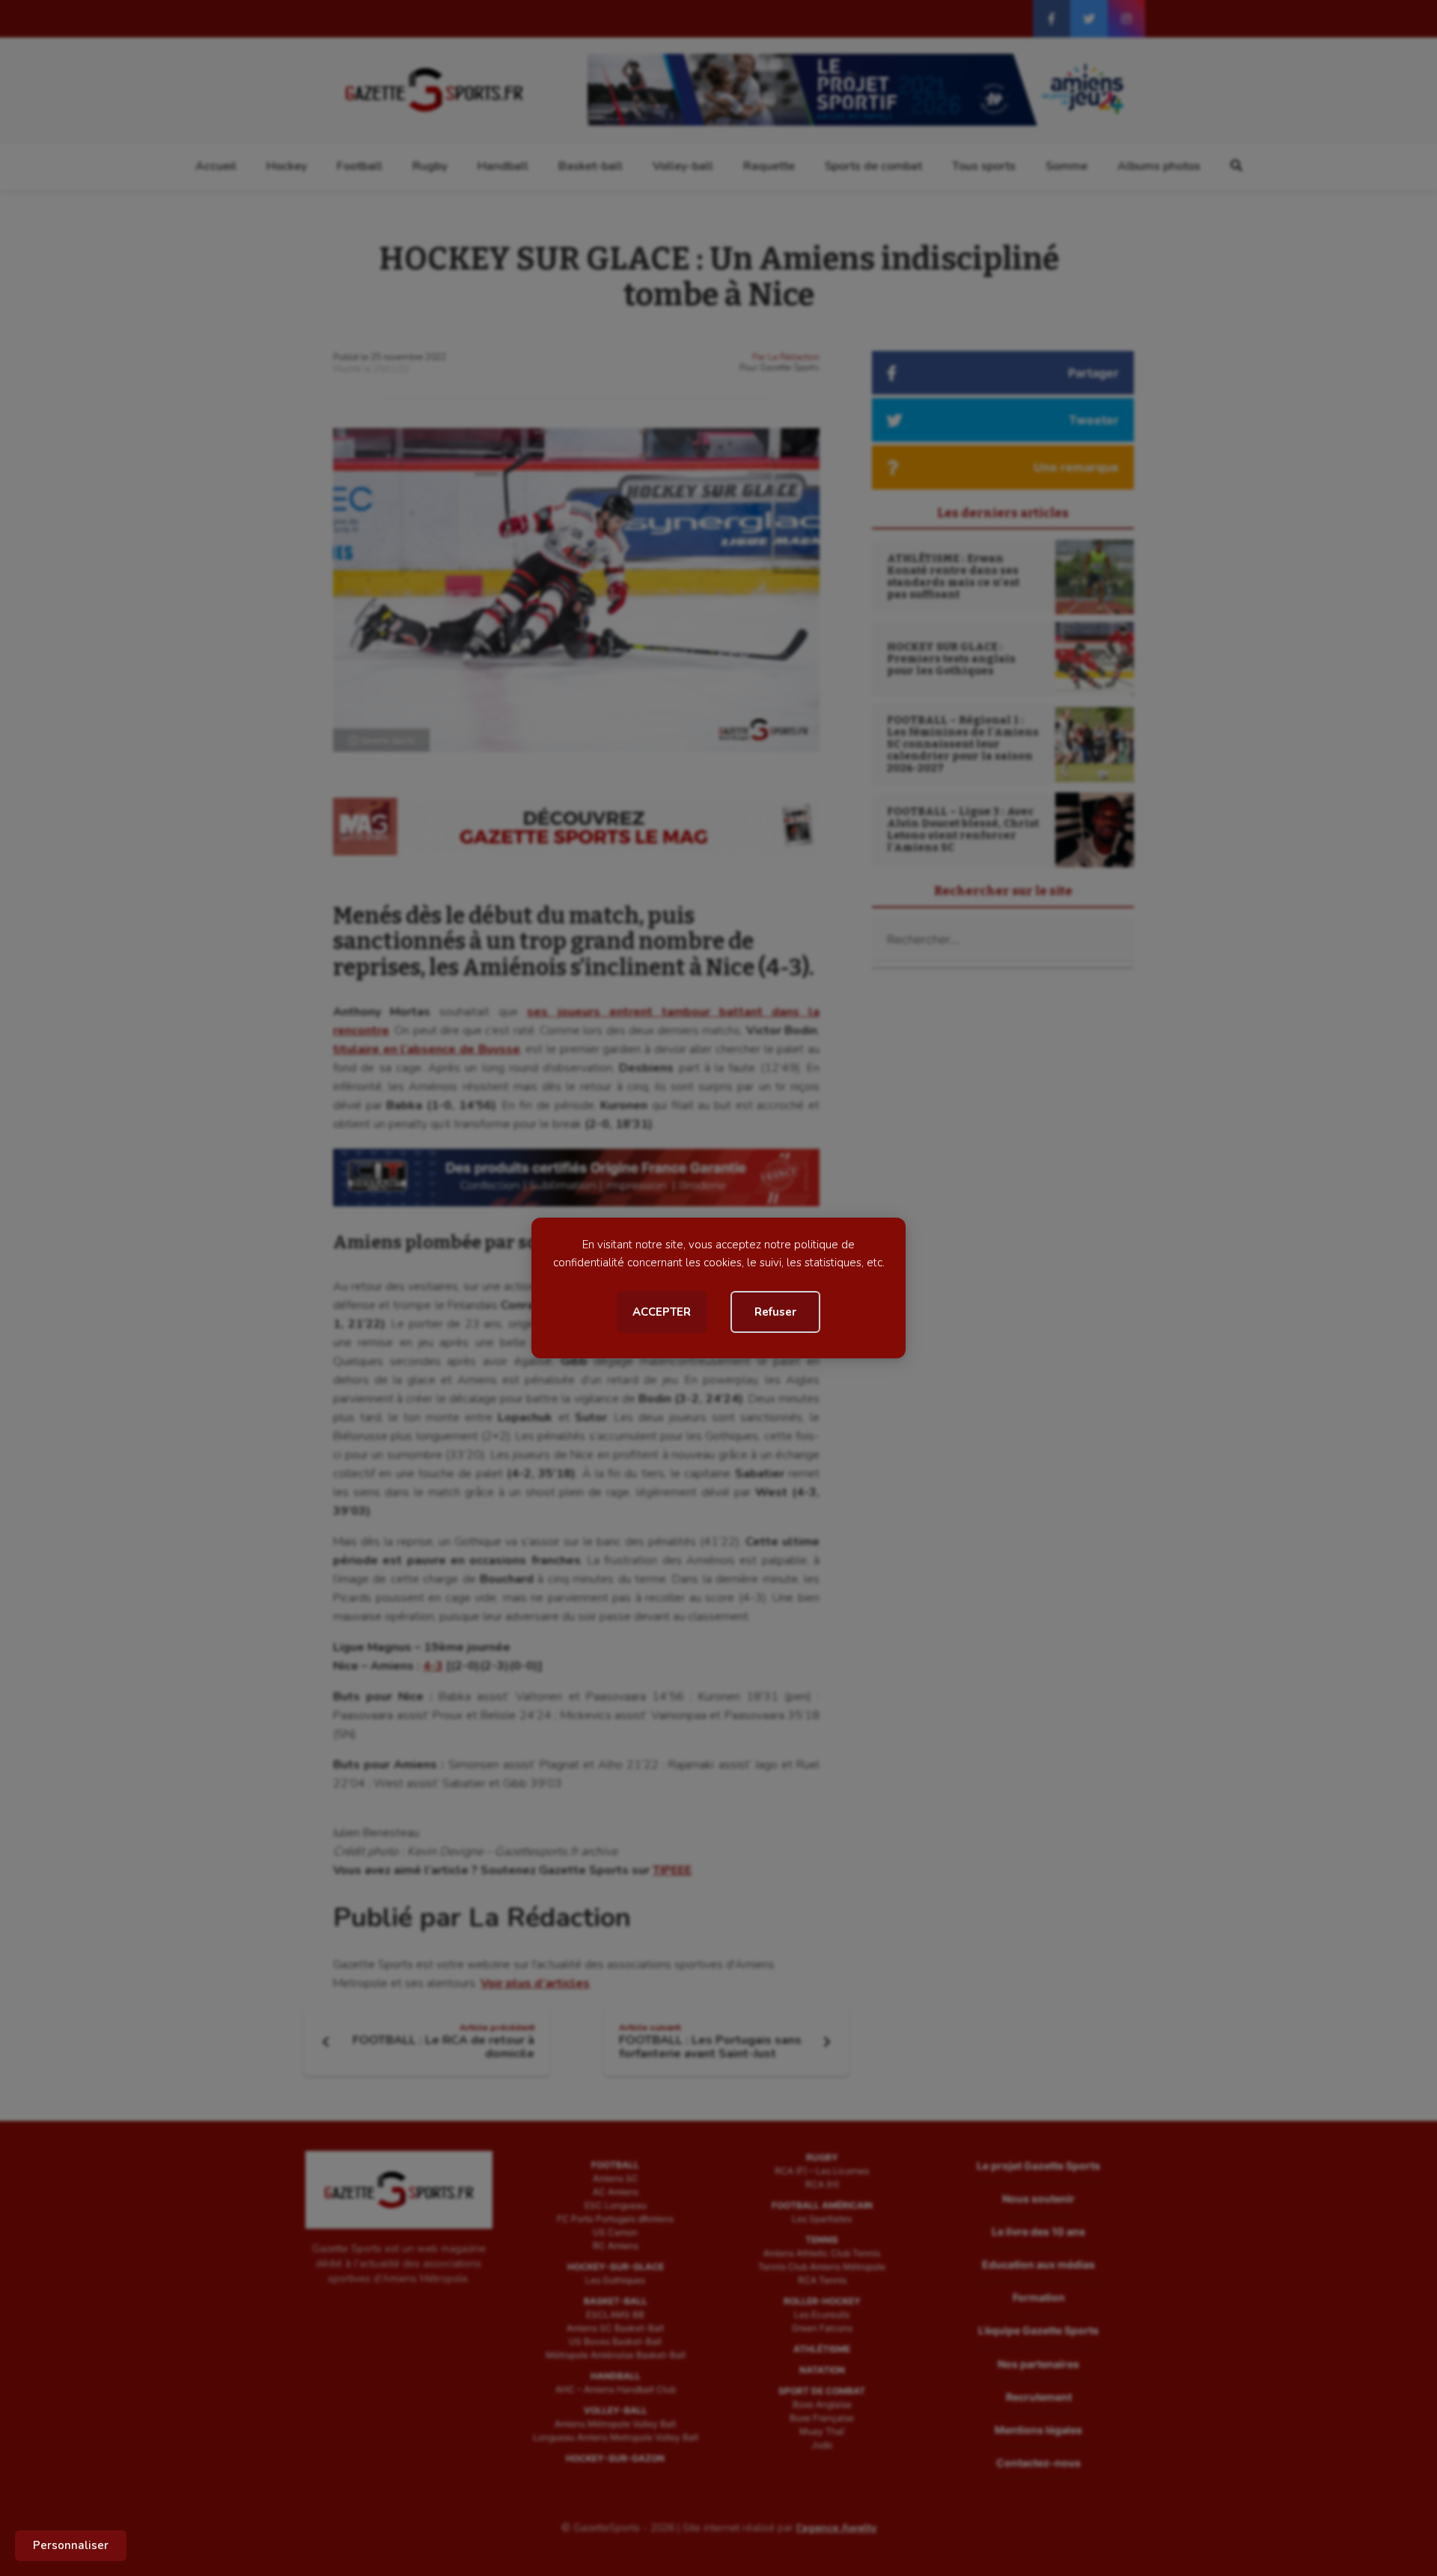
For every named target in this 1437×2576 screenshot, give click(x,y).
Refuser (775, 1312)
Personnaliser (71, 2545)
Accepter (662, 1312)
